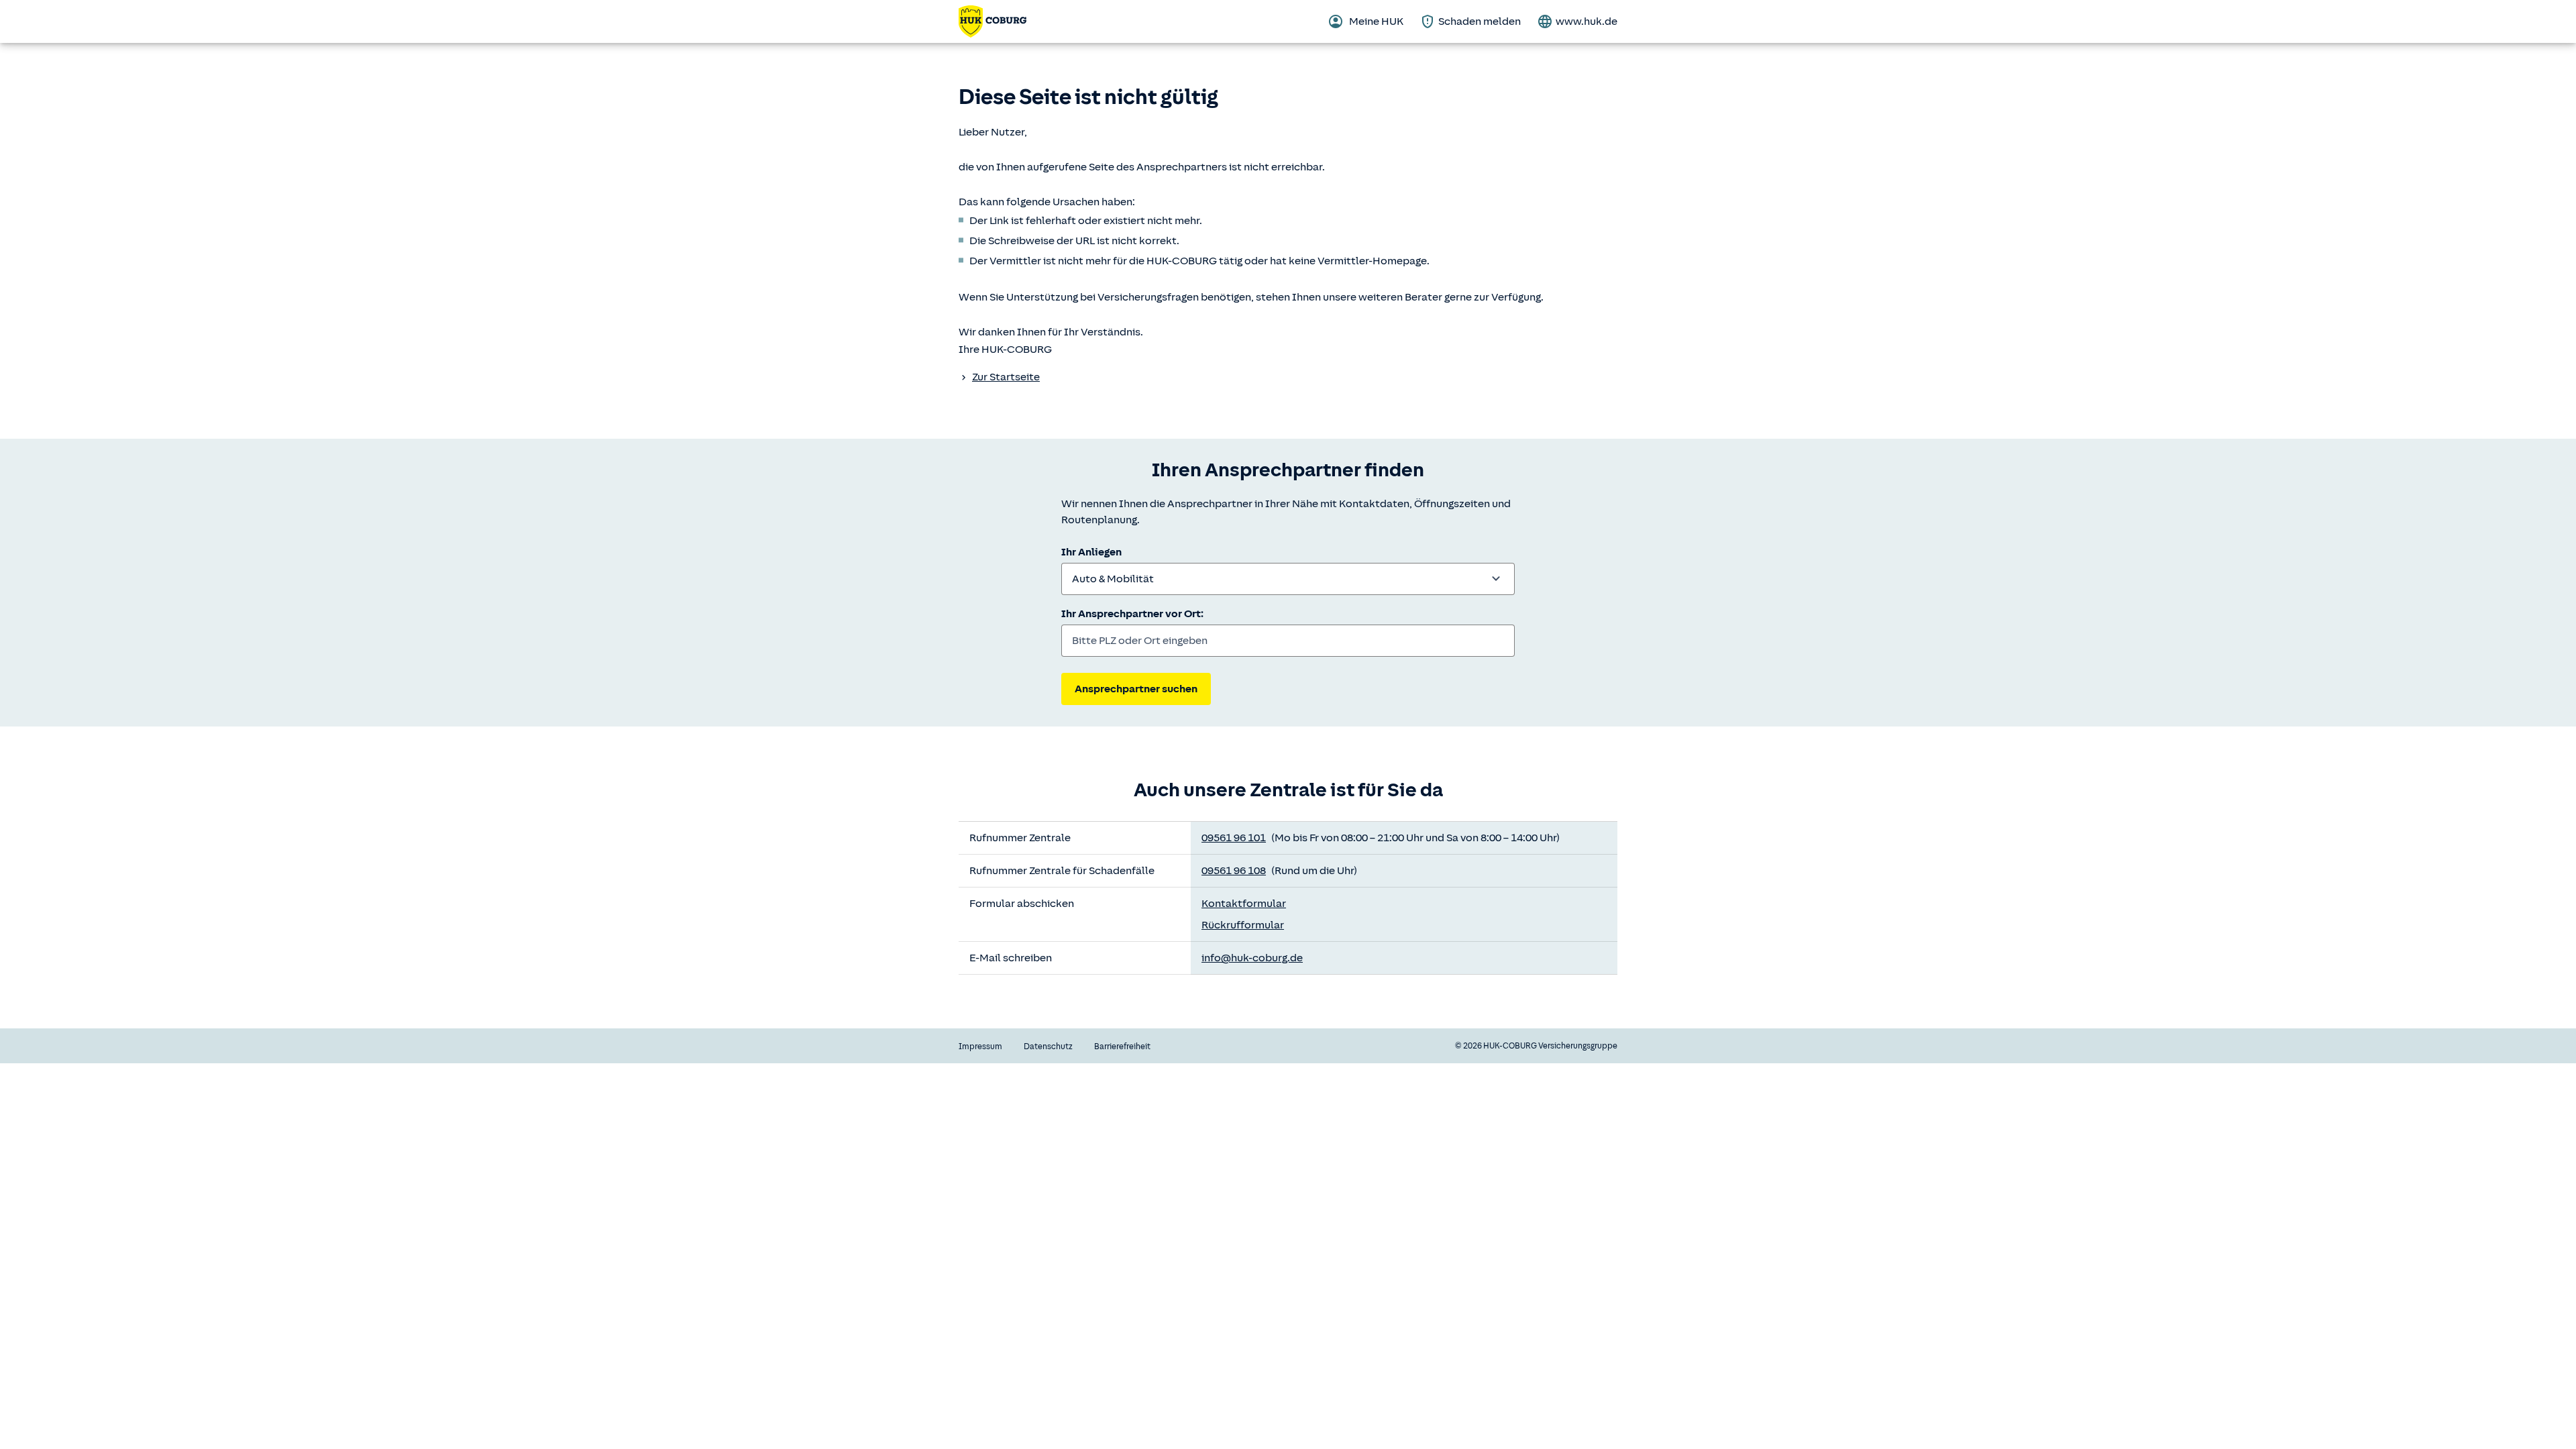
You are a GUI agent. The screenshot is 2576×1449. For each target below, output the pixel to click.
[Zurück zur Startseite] (992, 21)
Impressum (980, 1046)
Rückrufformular (1243, 925)
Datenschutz (1048, 1046)
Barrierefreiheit (1122, 1046)
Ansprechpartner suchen (1136, 689)
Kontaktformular (1244, 904)
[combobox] (1288, 579)
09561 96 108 (1234, 871)
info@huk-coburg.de (1252, 958)
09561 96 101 (1234, 838)
